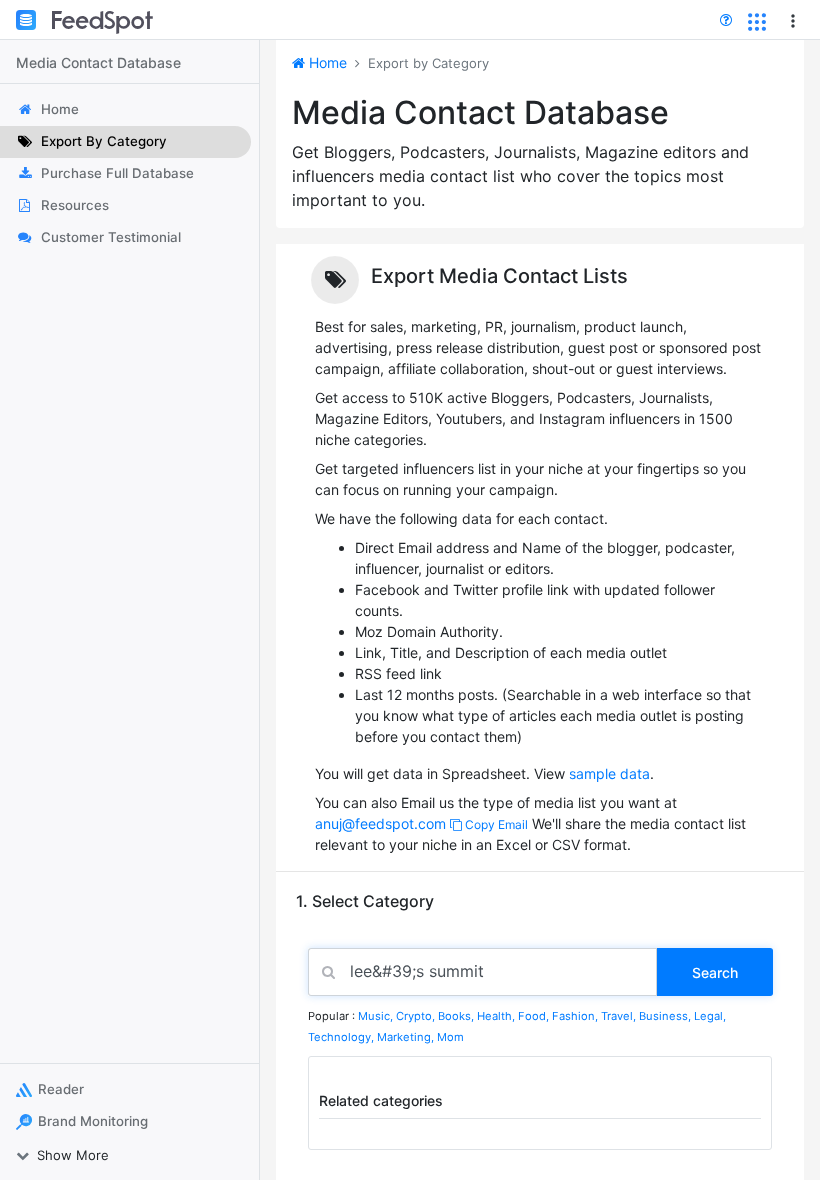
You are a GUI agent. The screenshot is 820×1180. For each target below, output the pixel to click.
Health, (497, 1016)
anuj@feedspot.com (380, 823)
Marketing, (407, 1037)
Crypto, (417, 1016)
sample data (609, 773)
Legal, (710, 1016)
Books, (457, 1016)
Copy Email (495, 824)
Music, (377, 1016)
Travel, (620, 1016)
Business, (666, 1016)
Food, (535, 1016)
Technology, (342, 1037)
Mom (450, 1037)
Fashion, (576, 1016)
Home (326, 62)
